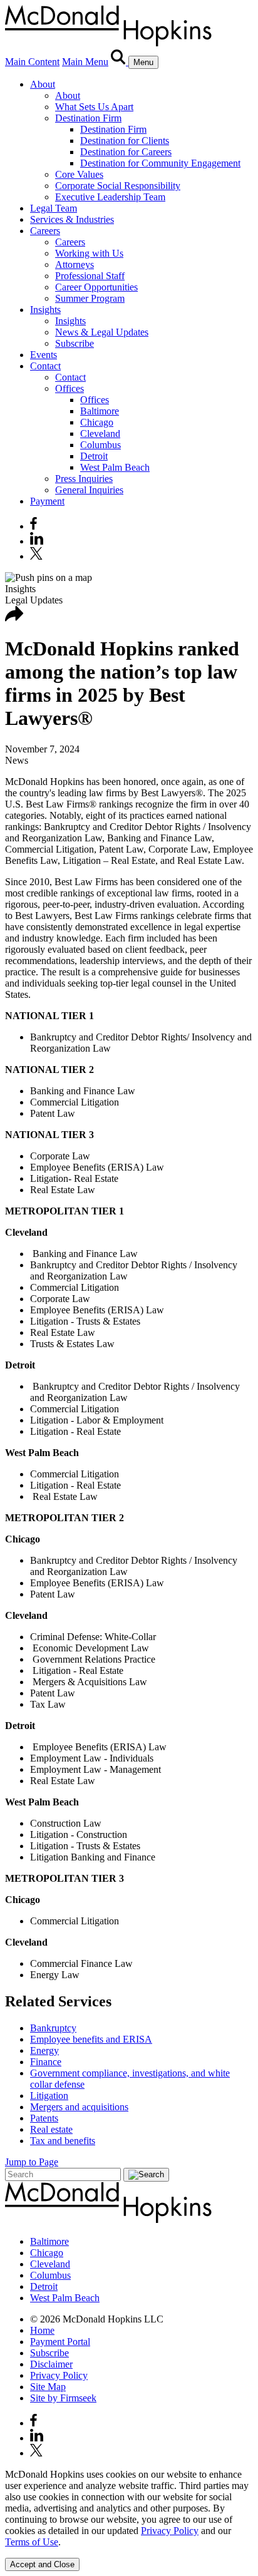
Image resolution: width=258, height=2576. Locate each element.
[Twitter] (38, 556)
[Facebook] (34, 526)
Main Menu (85, 62)
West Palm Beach (115, 467)
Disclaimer (51, 2364)
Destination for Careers (126, 152)
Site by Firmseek (63, 2398)
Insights (45, 310)
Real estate (51, 2129)
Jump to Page (32, 2162)
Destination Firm (88, 118)
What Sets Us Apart (94, 107)
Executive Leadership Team (110, 197)
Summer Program (90, 298)
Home (42, 2330)
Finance (46, 2062)
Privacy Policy (59, 2375)
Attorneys (75, 264)
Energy (44, 2050)
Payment (47, 501)
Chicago (97, 422)
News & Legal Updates (102, 332)
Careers (45, 231)
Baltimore (100, 411)
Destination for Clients (125, 141)
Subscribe (75, 343)
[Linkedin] (37, 541)
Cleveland (100, 434)
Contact (45, 366)
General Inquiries (89, 490)
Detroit (94, 456)
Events (44, 355)
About (43, 84)
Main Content (32, 62)
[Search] (120, 62)
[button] (14, 618)
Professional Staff (90, 276)
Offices (70, 388)
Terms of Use (32, 2542)
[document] (129, 2508)
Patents (44, 2118)
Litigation (49, 2096)
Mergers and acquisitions (79, 2107)
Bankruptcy (53, 2028)
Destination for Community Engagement (160, 163)
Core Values (79, 174)
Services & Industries (72, 219)
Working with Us (89, 253)
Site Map (48, 2387)
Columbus (101, 445)
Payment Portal (60, 2342)
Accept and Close (42, 2564)
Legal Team (54, 208)
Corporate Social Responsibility (118, 186)
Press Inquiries (84, 479)
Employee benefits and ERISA (91, 2039)
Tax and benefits (63, 2141)
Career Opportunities (96, 287)
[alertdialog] (129, 2520)
